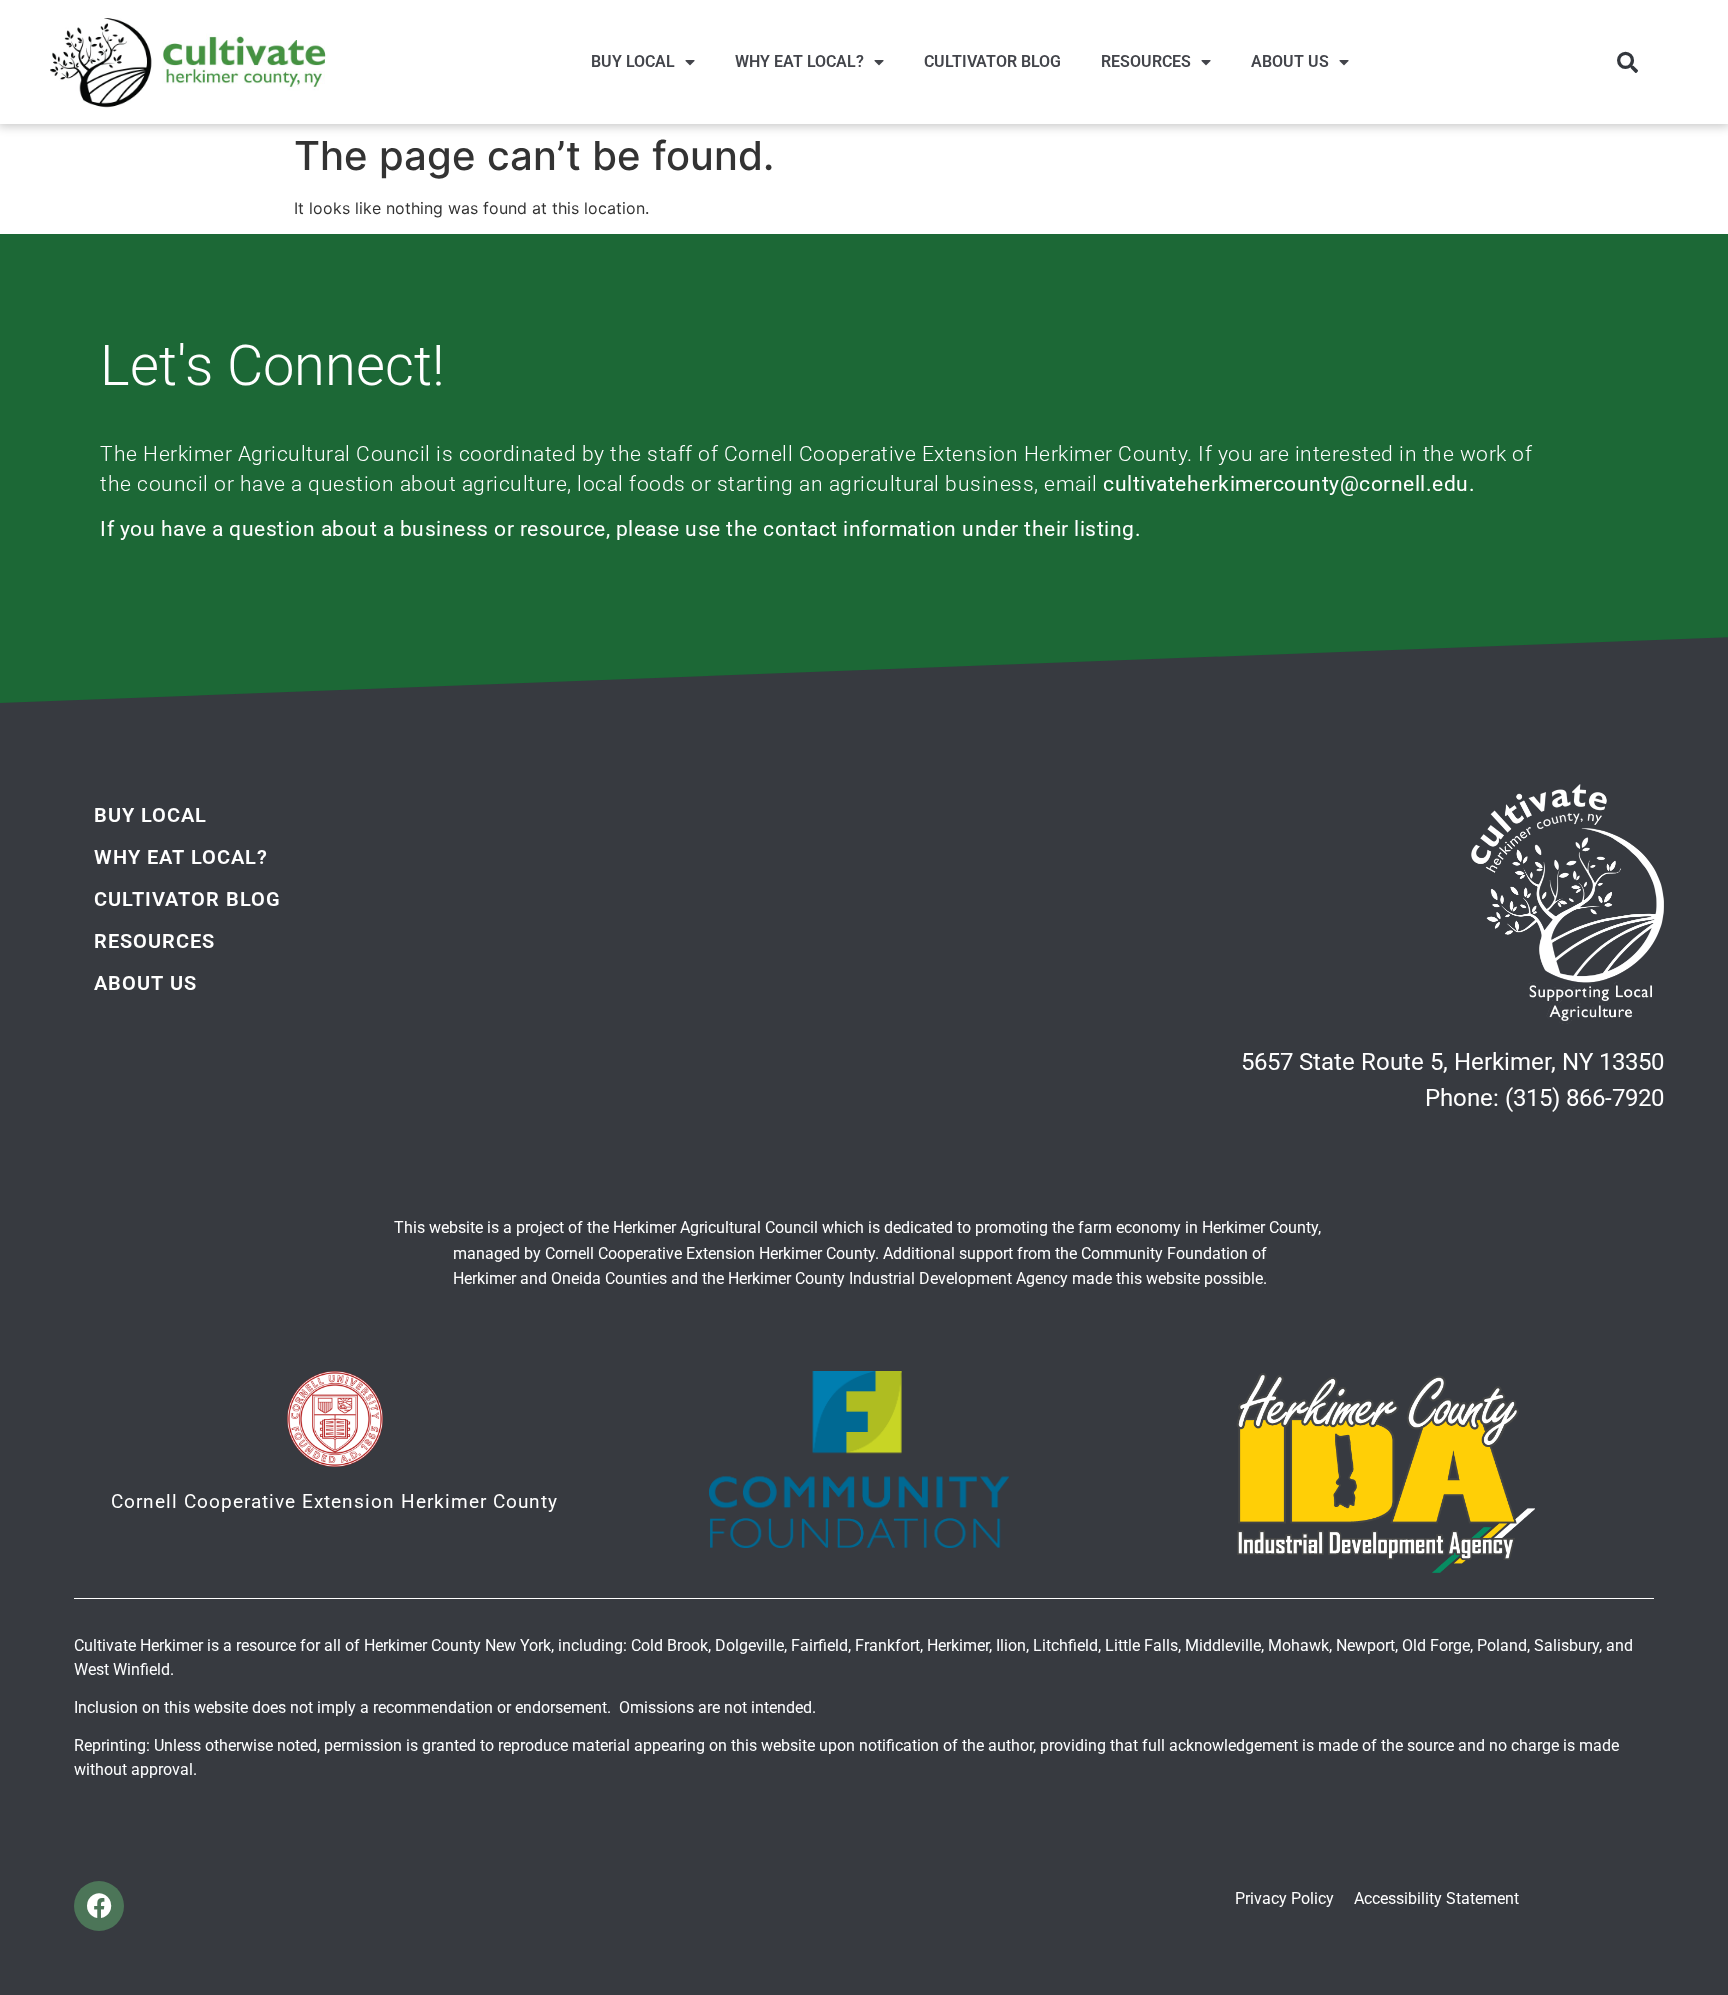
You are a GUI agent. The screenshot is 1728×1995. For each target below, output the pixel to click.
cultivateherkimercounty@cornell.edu (1286, 484)
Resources (1146, 61)
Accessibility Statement (1436, 1898)
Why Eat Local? (799, 61)
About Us (1290, 61)
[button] (1627, 62)
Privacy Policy (1284, 1898)
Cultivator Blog (992, 61)
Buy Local (633, 61)
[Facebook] (99, 1906)
